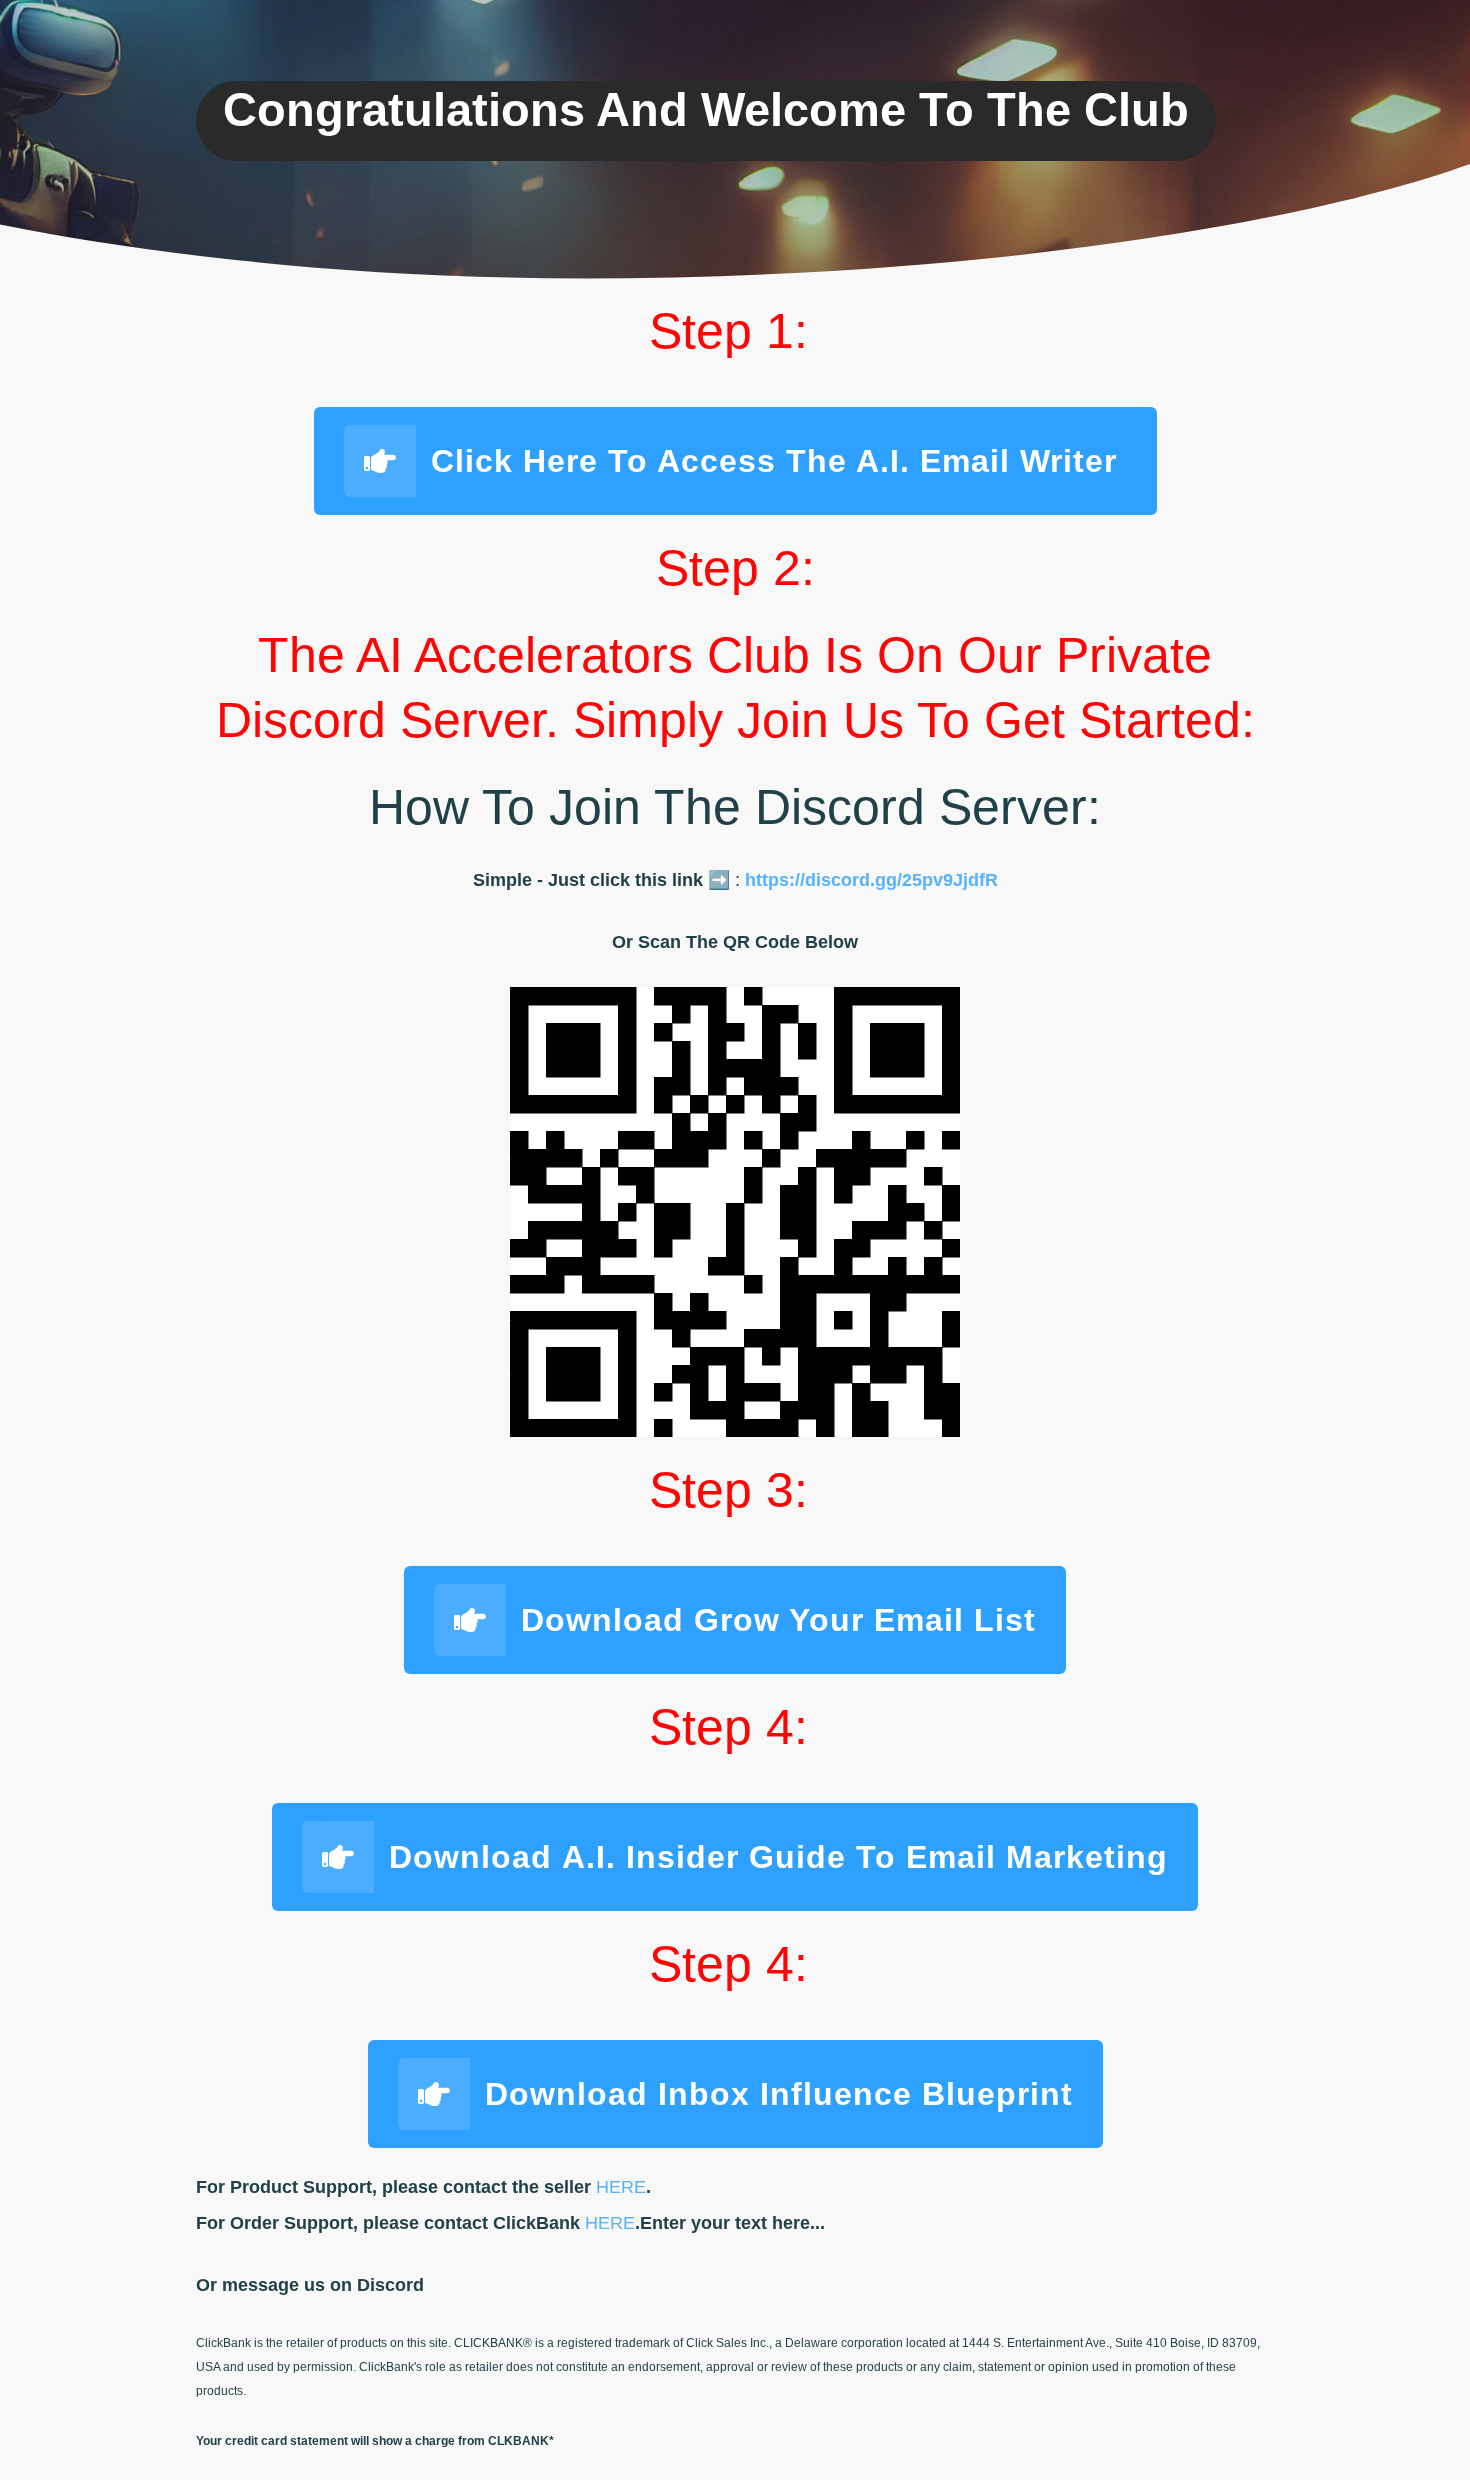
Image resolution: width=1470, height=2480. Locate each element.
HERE (621, 2187)
